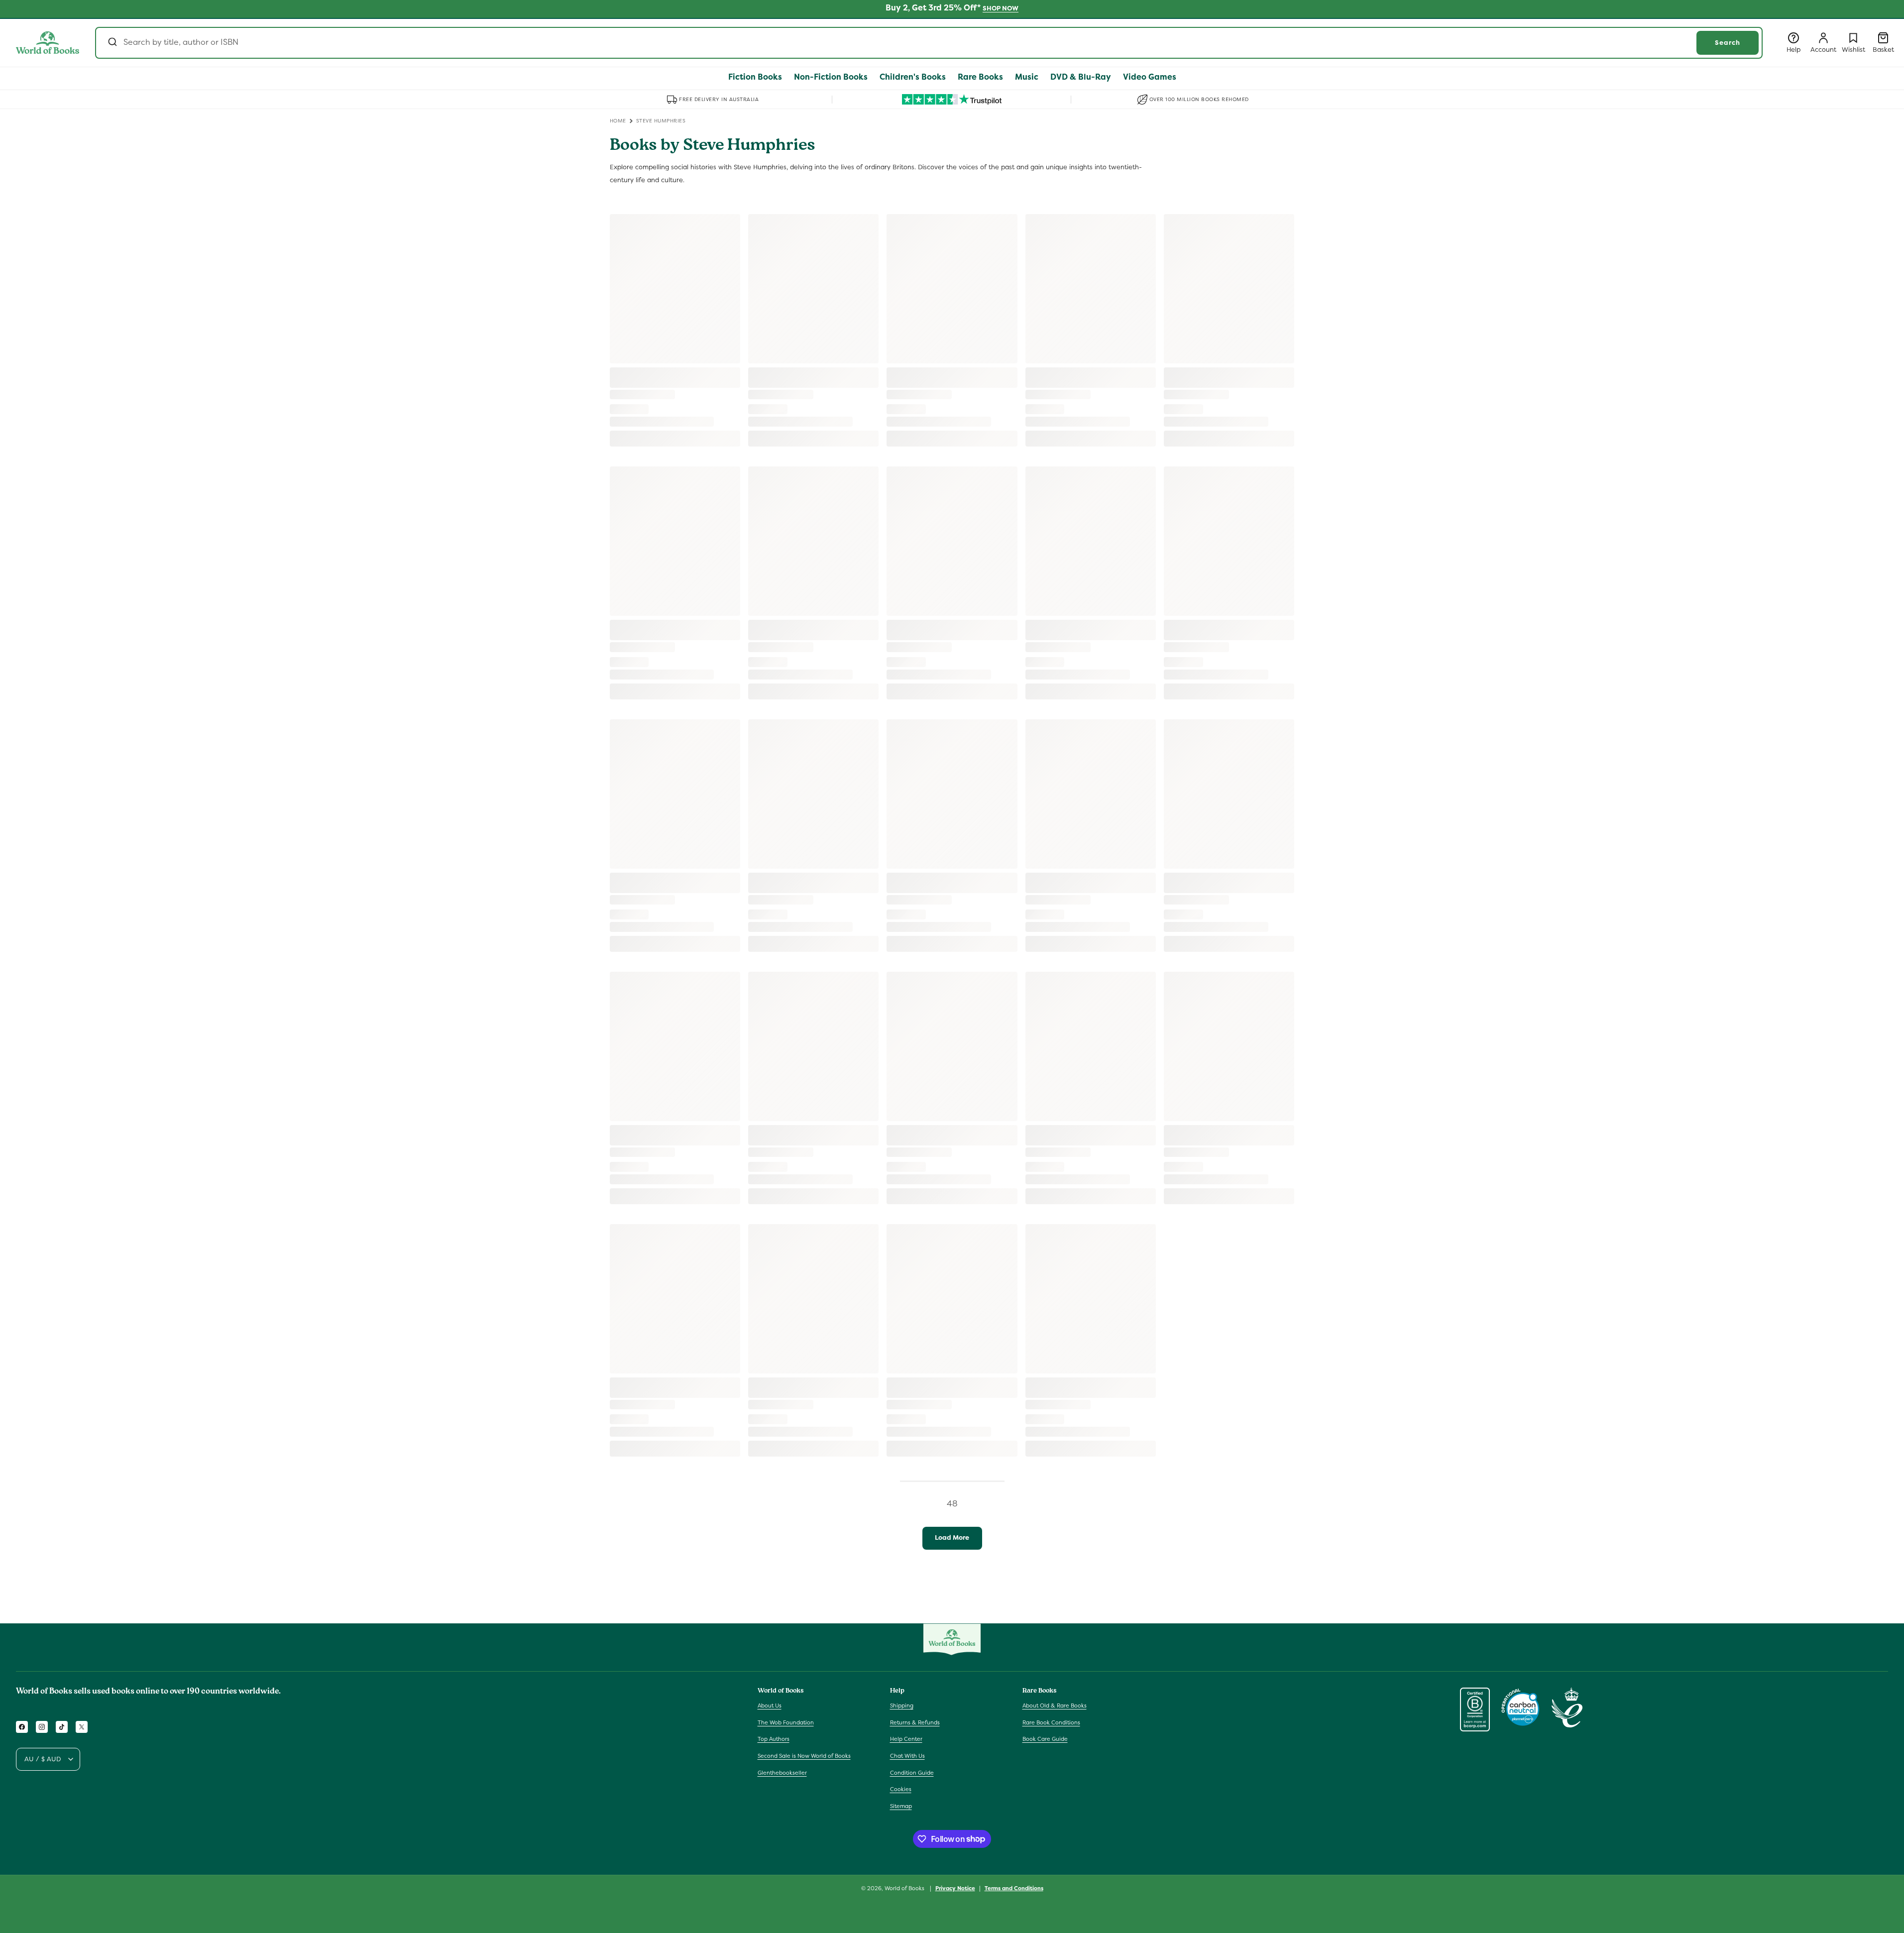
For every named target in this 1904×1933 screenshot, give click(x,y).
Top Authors (774, 1739)
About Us (770, 1706)
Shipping (902, 1706)
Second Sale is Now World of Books (804, 1756)
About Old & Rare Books (1055, 1706)
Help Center (906, 1739)
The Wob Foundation (786, 1722)
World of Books (905, 1888)
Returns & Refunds (915, 1722)
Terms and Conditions (1014, 1888)
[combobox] (929, 43)
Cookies (901, 1789)
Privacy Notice (955, 1888)
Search (1728, 43)
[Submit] (112, 43)
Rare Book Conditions (1051, 1722)
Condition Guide (912, 1773)
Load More (952, 1537)
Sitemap (901, 1806)
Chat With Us (907, 1756)
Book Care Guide (1045, 1739)
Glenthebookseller (782, 1773)
